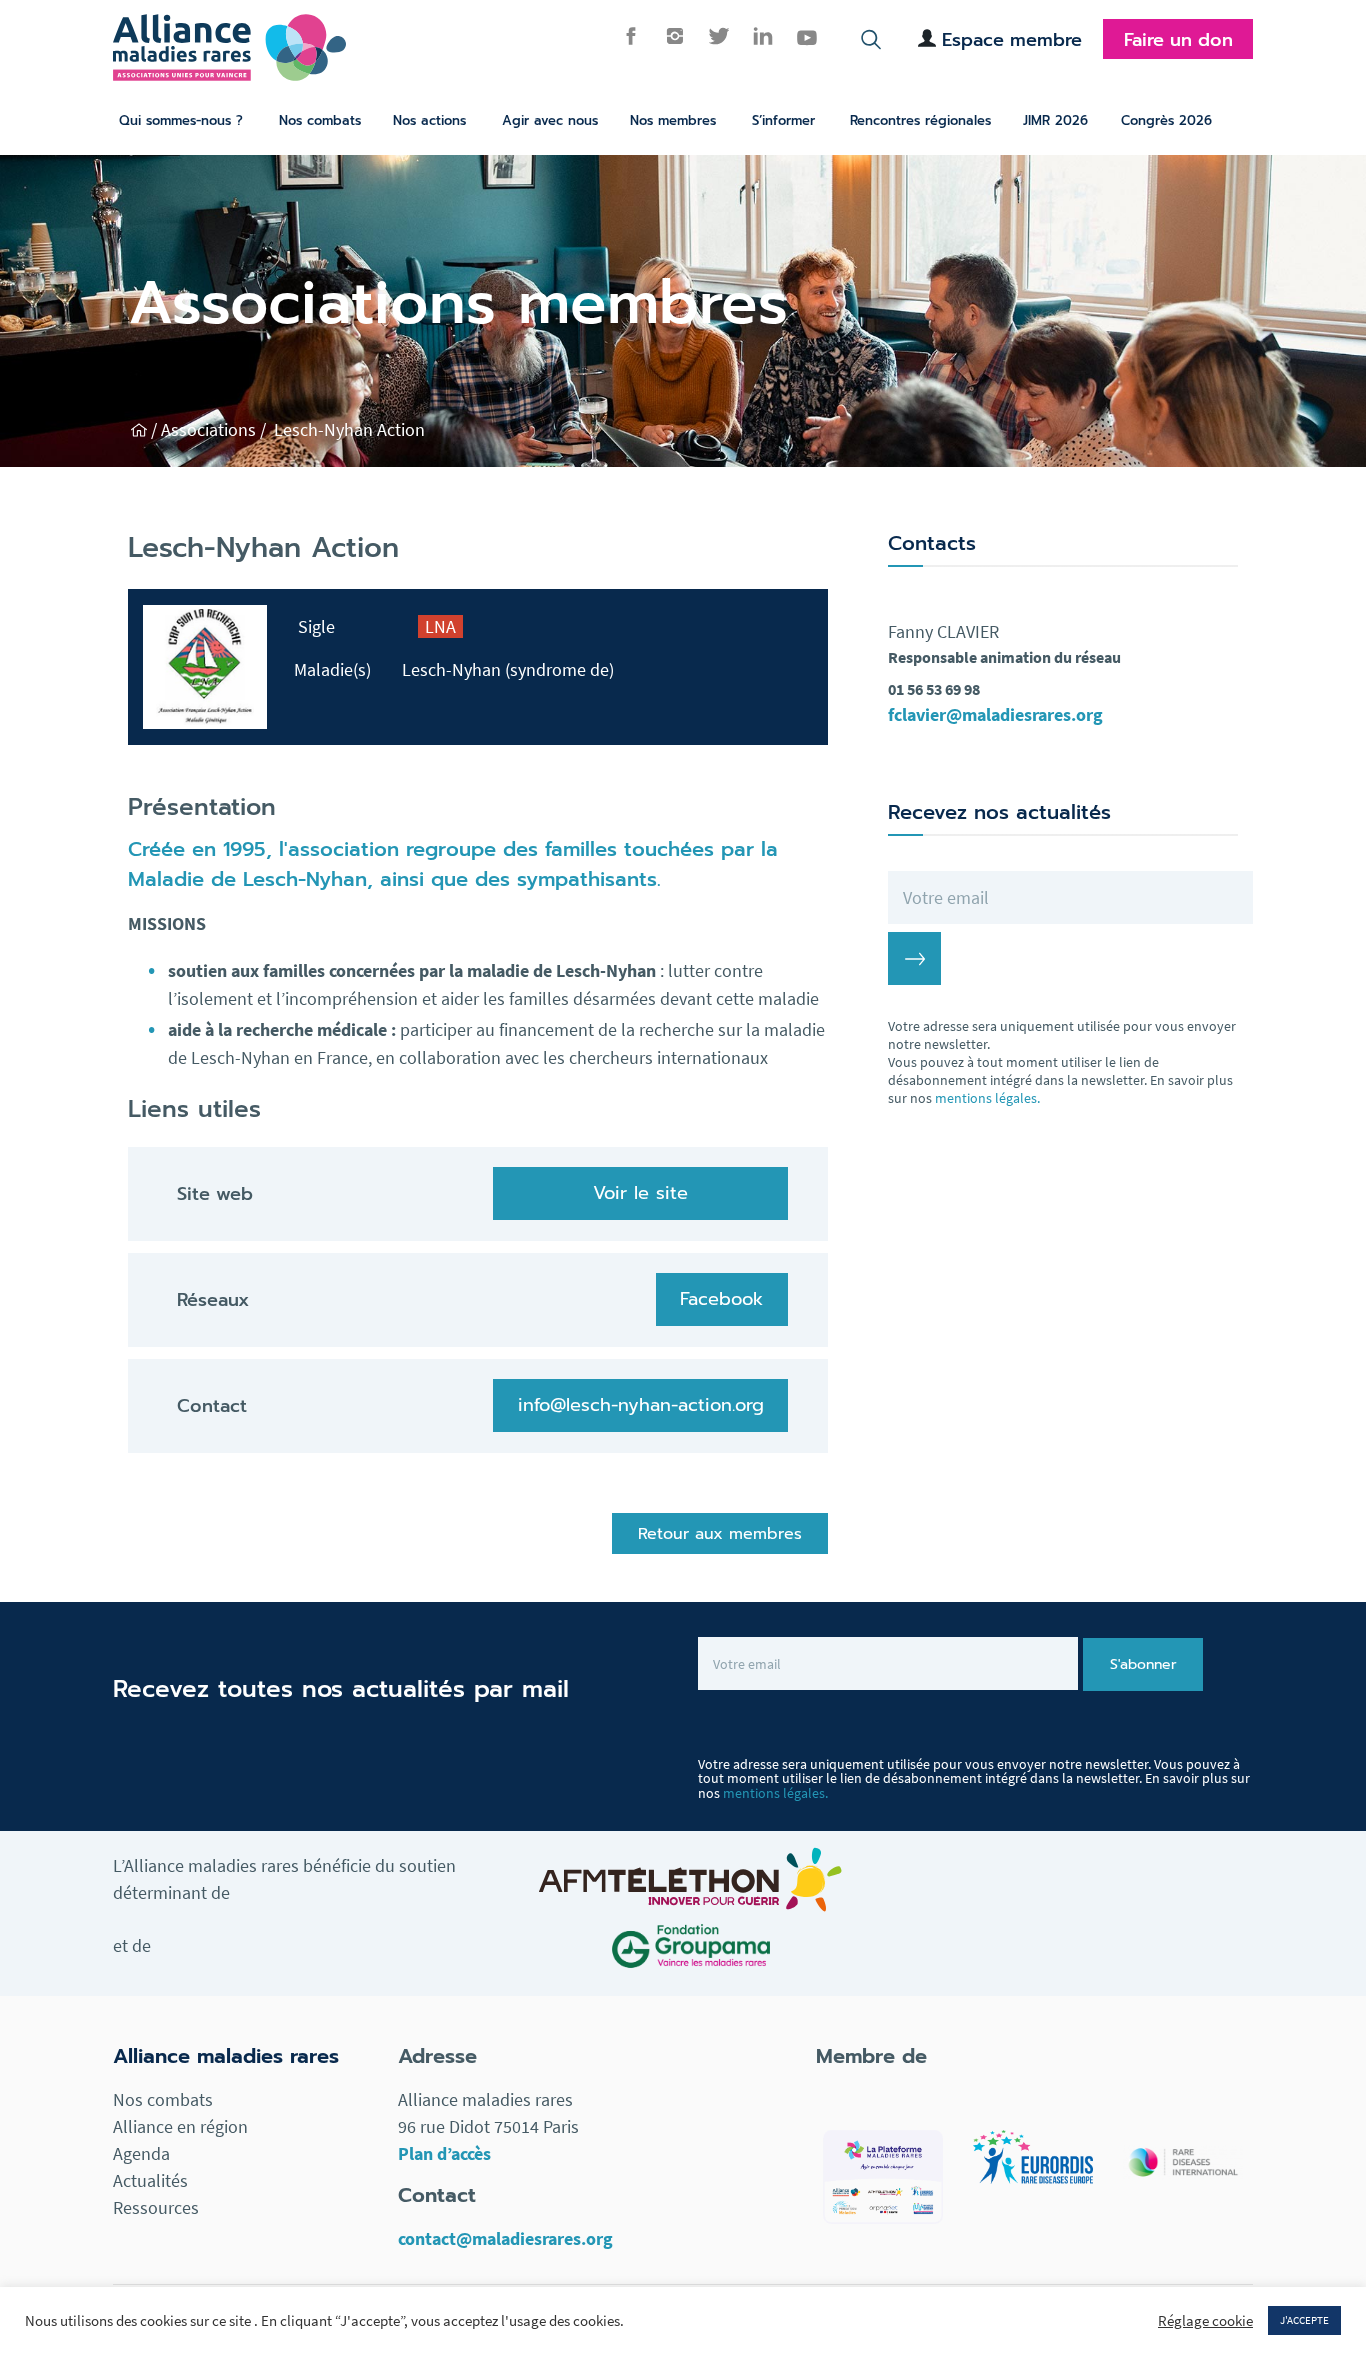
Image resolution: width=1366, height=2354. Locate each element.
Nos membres (673, 120)
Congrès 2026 (1166, 120)
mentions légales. (987, 1098)
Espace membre (1012, 40)
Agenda (141, 2153)
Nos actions (429, 120)
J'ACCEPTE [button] (1304, 2320)
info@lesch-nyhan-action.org (641, 1405)
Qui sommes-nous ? (181, 120)
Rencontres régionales (920, 120)
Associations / (215, 429)
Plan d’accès (444, 2153)
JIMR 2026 (1055, 120)
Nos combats (320, 120)
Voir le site (640, 1193)
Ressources (156, 2207)
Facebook (721, 1299)
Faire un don (1178, 40)
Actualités (150, 2180)
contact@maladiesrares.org (505, 2238)
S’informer (783, 120)
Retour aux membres (720, 1534)
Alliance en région (180, 2126)
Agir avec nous (550, 120)
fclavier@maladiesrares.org (995, 714)
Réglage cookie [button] (1205, 2321)
